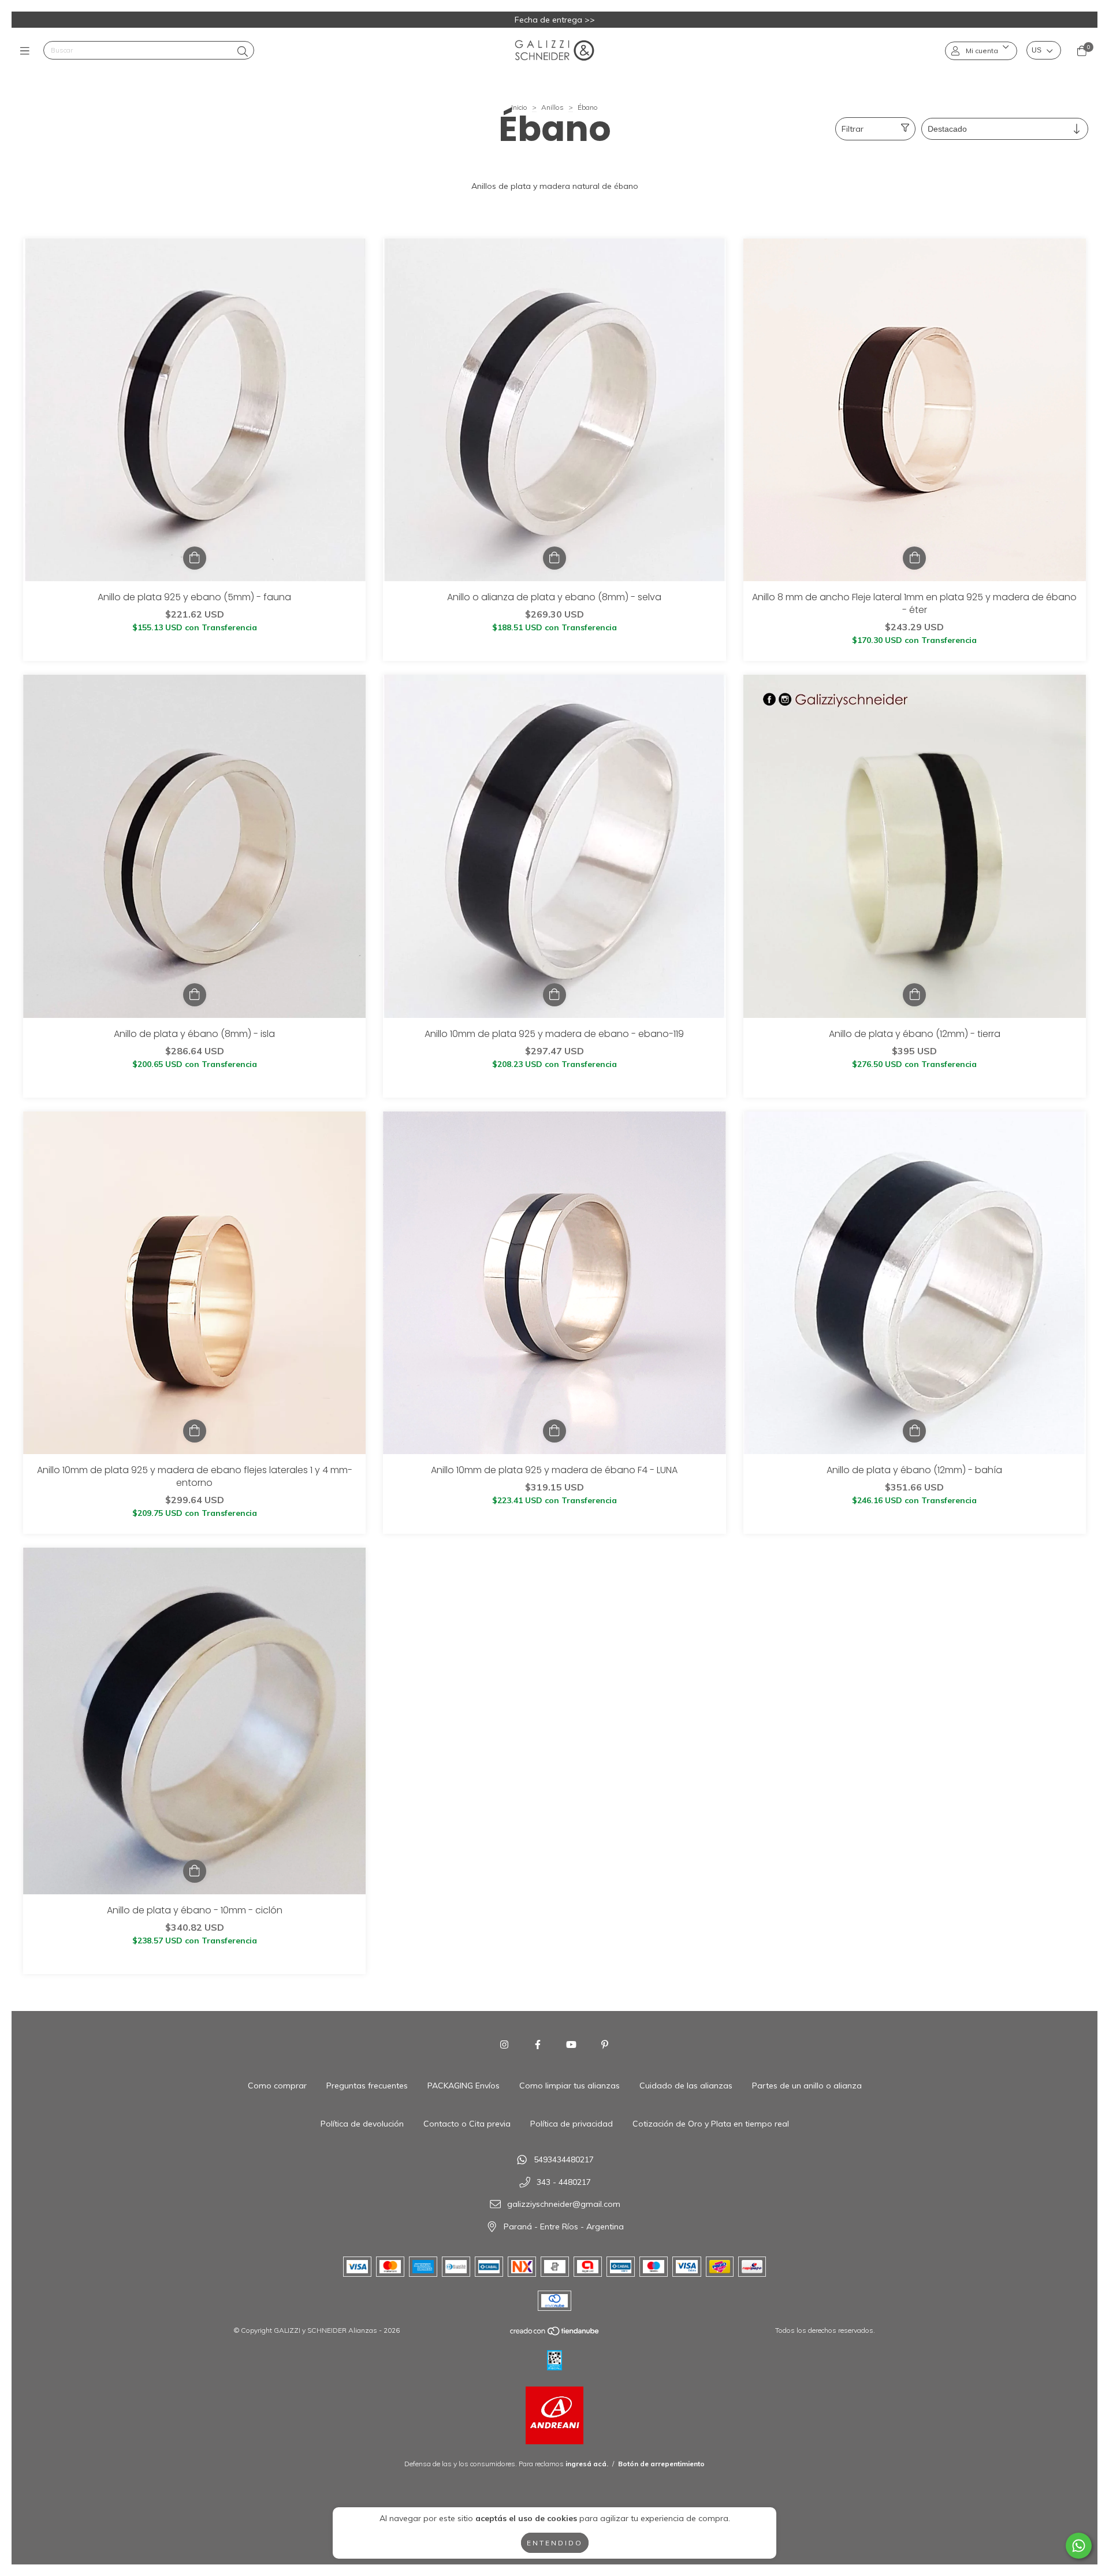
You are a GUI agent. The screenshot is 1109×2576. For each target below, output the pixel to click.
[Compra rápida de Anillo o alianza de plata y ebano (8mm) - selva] (554, 558)
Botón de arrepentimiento (661, 2464)
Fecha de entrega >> (555, 20)
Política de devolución (362, 2124)
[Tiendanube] (555, 2333)
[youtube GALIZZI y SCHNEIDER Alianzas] (571, 2045)
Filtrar (853, 129)
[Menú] (27, 51)
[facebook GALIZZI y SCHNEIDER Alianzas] (538, 2045)
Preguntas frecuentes (367, 2086)
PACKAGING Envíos (464, 2086)
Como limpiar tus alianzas (570, 2086)
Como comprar (277, 2086)
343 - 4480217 (564, 2182)
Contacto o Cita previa (467, 2124)
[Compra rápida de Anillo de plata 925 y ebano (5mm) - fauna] (195, 558)
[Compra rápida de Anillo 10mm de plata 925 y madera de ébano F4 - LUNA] (554, 1431)
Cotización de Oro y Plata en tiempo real (711, 2124)
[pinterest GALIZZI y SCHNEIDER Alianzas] (605, 2045)
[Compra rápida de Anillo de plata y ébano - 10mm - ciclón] (195, 1871)
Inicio (519, 107)
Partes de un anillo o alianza (807, 2086)
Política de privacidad (572, 2124)
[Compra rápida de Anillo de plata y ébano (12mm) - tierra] (914, 995)
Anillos (552, 107)
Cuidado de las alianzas (686, 2086)
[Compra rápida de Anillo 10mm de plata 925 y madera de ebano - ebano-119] (554, 995)
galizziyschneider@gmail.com (564, 2205)
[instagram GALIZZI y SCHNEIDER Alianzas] (504, 2045)
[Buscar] (243, 52)
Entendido (555, 2543)
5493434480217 (564, 2160)
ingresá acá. (587, 2464)
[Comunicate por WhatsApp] (1079, 2546)
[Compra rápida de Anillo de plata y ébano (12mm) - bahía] (914, 1431)
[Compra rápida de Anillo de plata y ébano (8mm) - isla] (195, 995)
